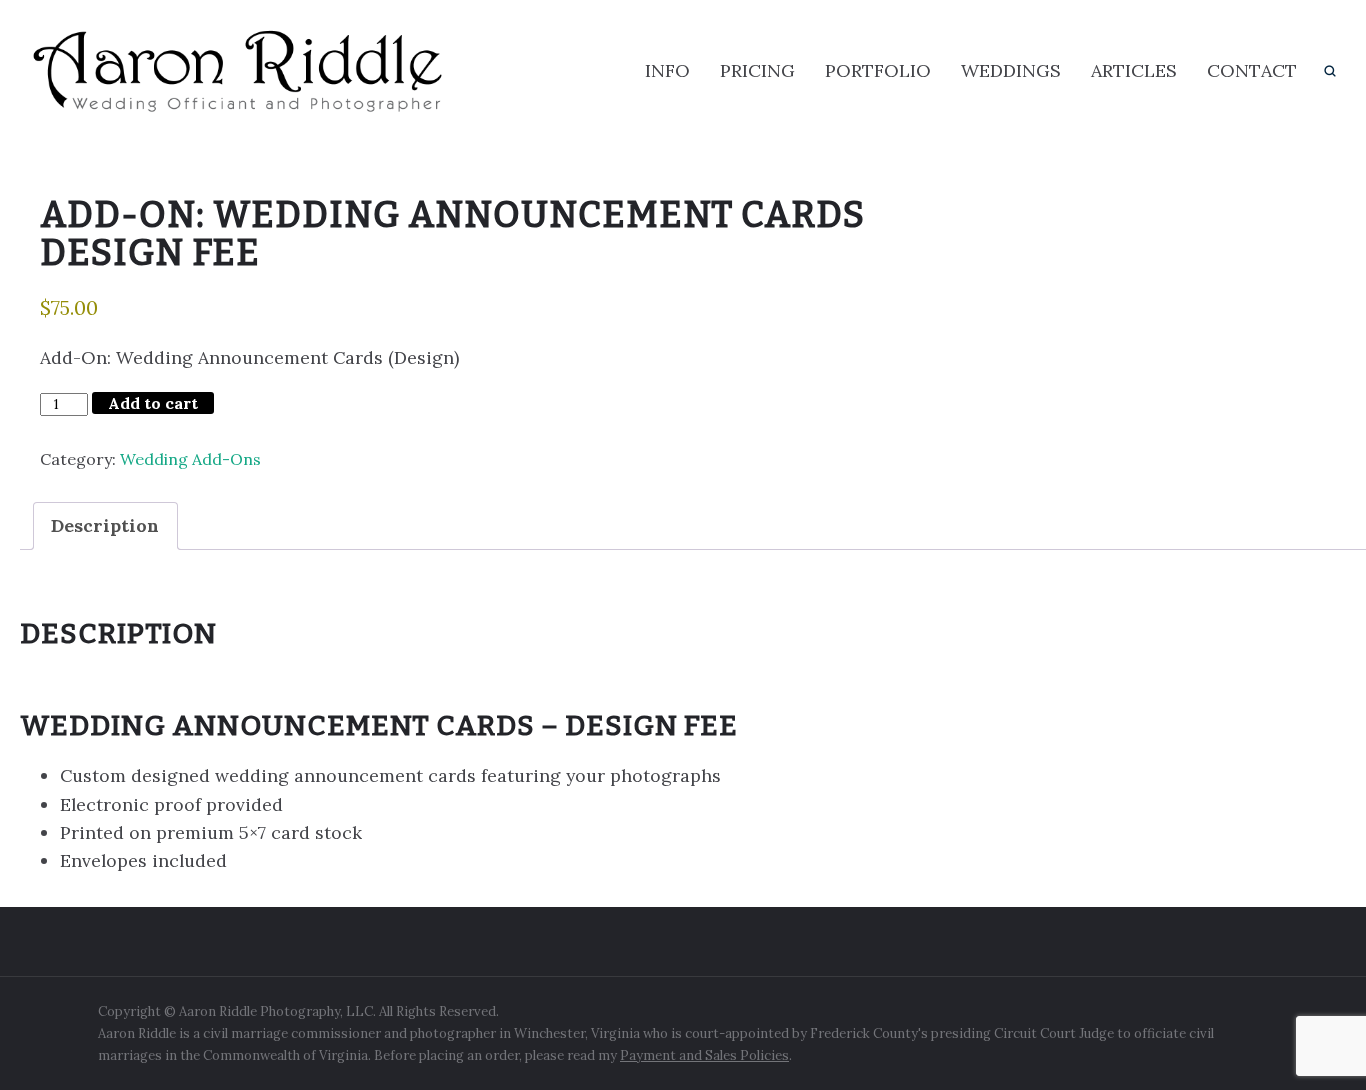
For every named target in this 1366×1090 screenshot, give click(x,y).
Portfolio (878, 70)
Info (667, 70)
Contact (1252, 70)
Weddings (1011, 70)
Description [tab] (105, 525)
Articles (1134, 70)
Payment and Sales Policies (704, 1055)
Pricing (757, 70)
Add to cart (153, 403)
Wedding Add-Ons (190, 459)
